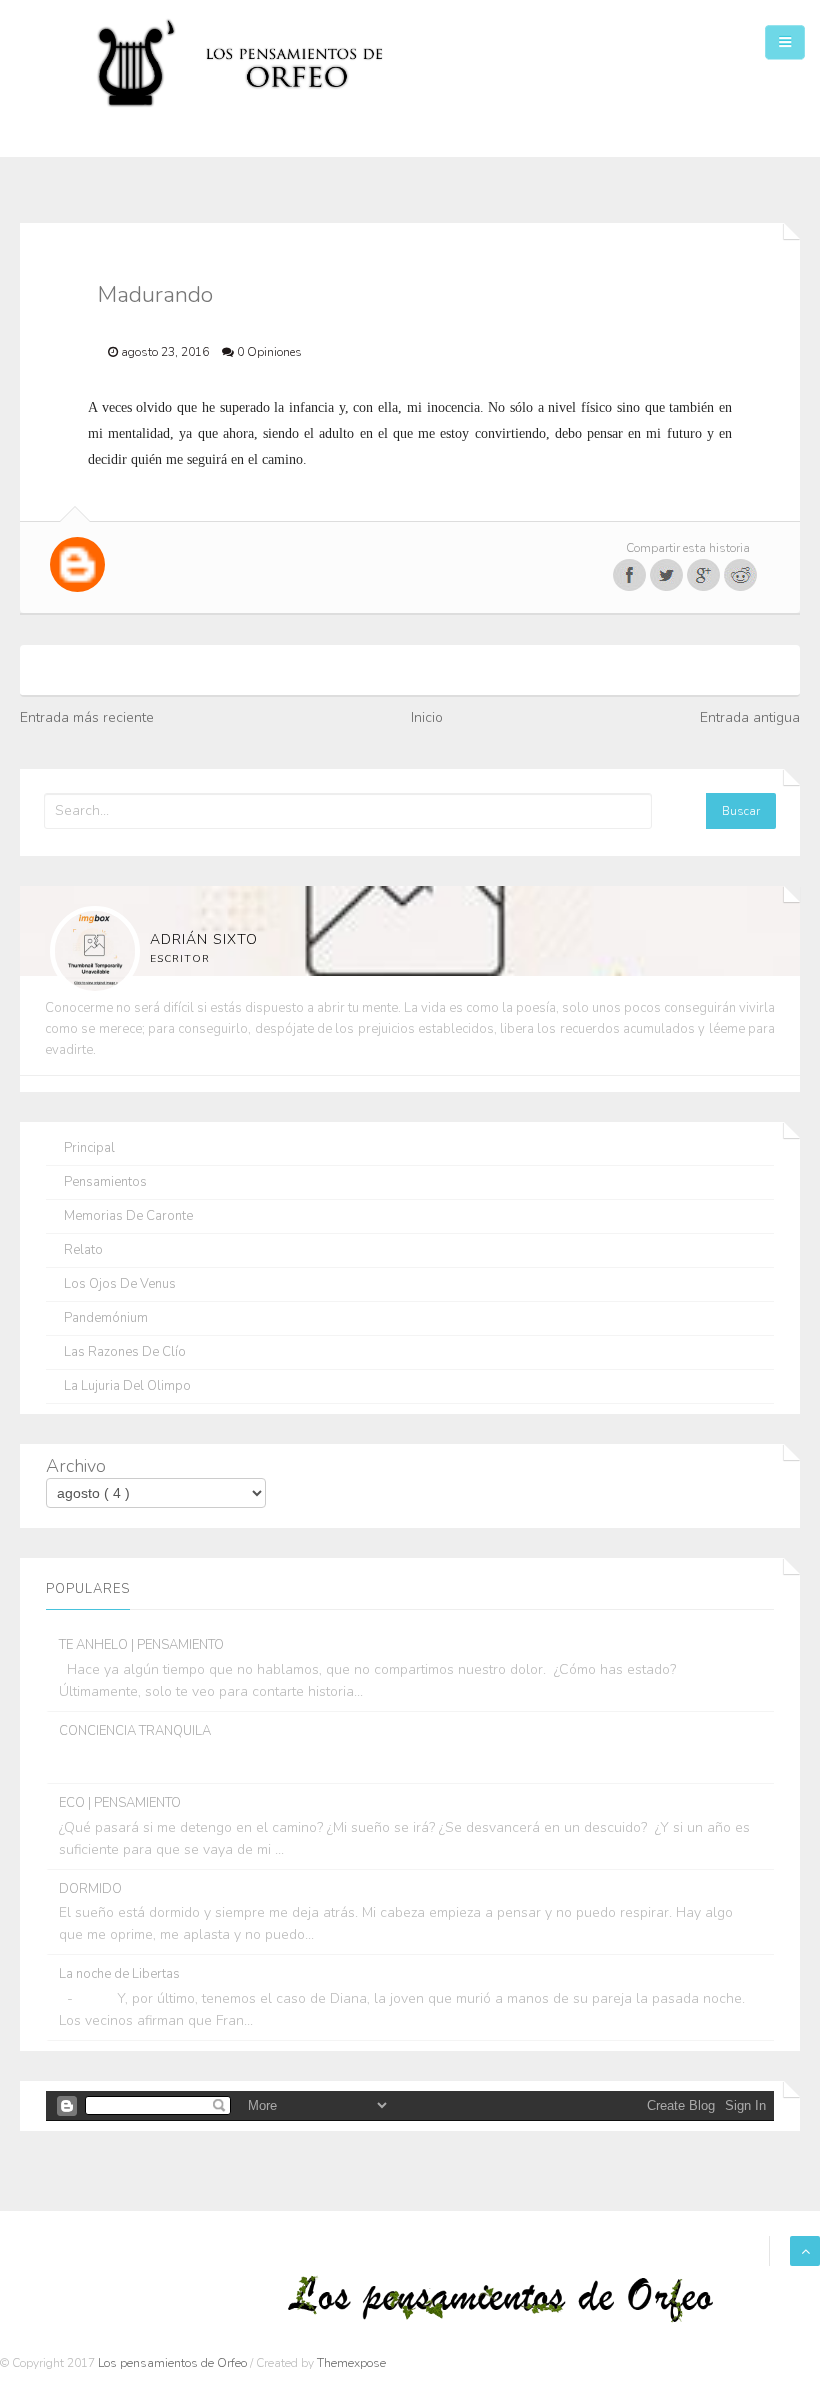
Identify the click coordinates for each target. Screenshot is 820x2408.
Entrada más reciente (87, 717)
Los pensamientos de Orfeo (174, 2363)
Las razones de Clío (125, 1352)
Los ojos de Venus (120, 1284)
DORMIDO (90, 1889)
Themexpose (351, 2363)
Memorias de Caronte (128, 1216)
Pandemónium (106, 1318)
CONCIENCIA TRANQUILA (135, 1731)
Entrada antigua (750, 717)
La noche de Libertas (119, 1974)
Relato (83, 1250)
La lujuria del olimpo (127, 1386)
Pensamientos (105, 1182)
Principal (89, 1148)
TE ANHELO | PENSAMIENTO (141, 1645)
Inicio (427, 717)
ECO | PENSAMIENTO (120, 1803)
